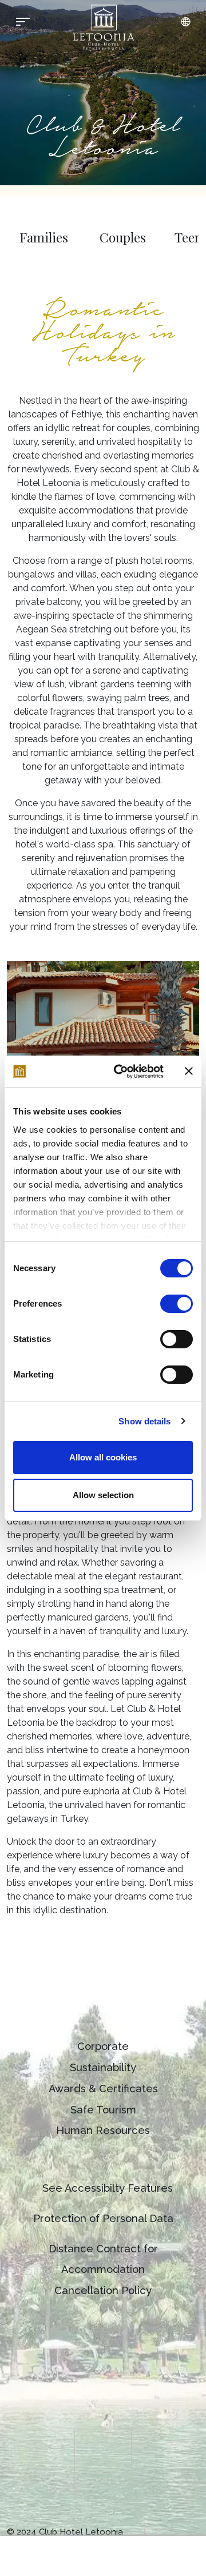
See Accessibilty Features (108, 2188)
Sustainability (103, 2067)
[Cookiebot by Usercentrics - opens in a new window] (121, 1072)
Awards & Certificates (103, 2089)
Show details (144, 1421)
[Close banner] (189, 1071)
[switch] (177, 1304)
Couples (123, 237)
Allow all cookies (103, 1457)
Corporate (103, 2046)
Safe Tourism (103, 2110)
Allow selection (103, 1495)
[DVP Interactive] (173, 2532)
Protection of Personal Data (103, 2218)
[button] (185, 22)
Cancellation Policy (103, 2290)
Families (44, 237)
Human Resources (103, 2130)
